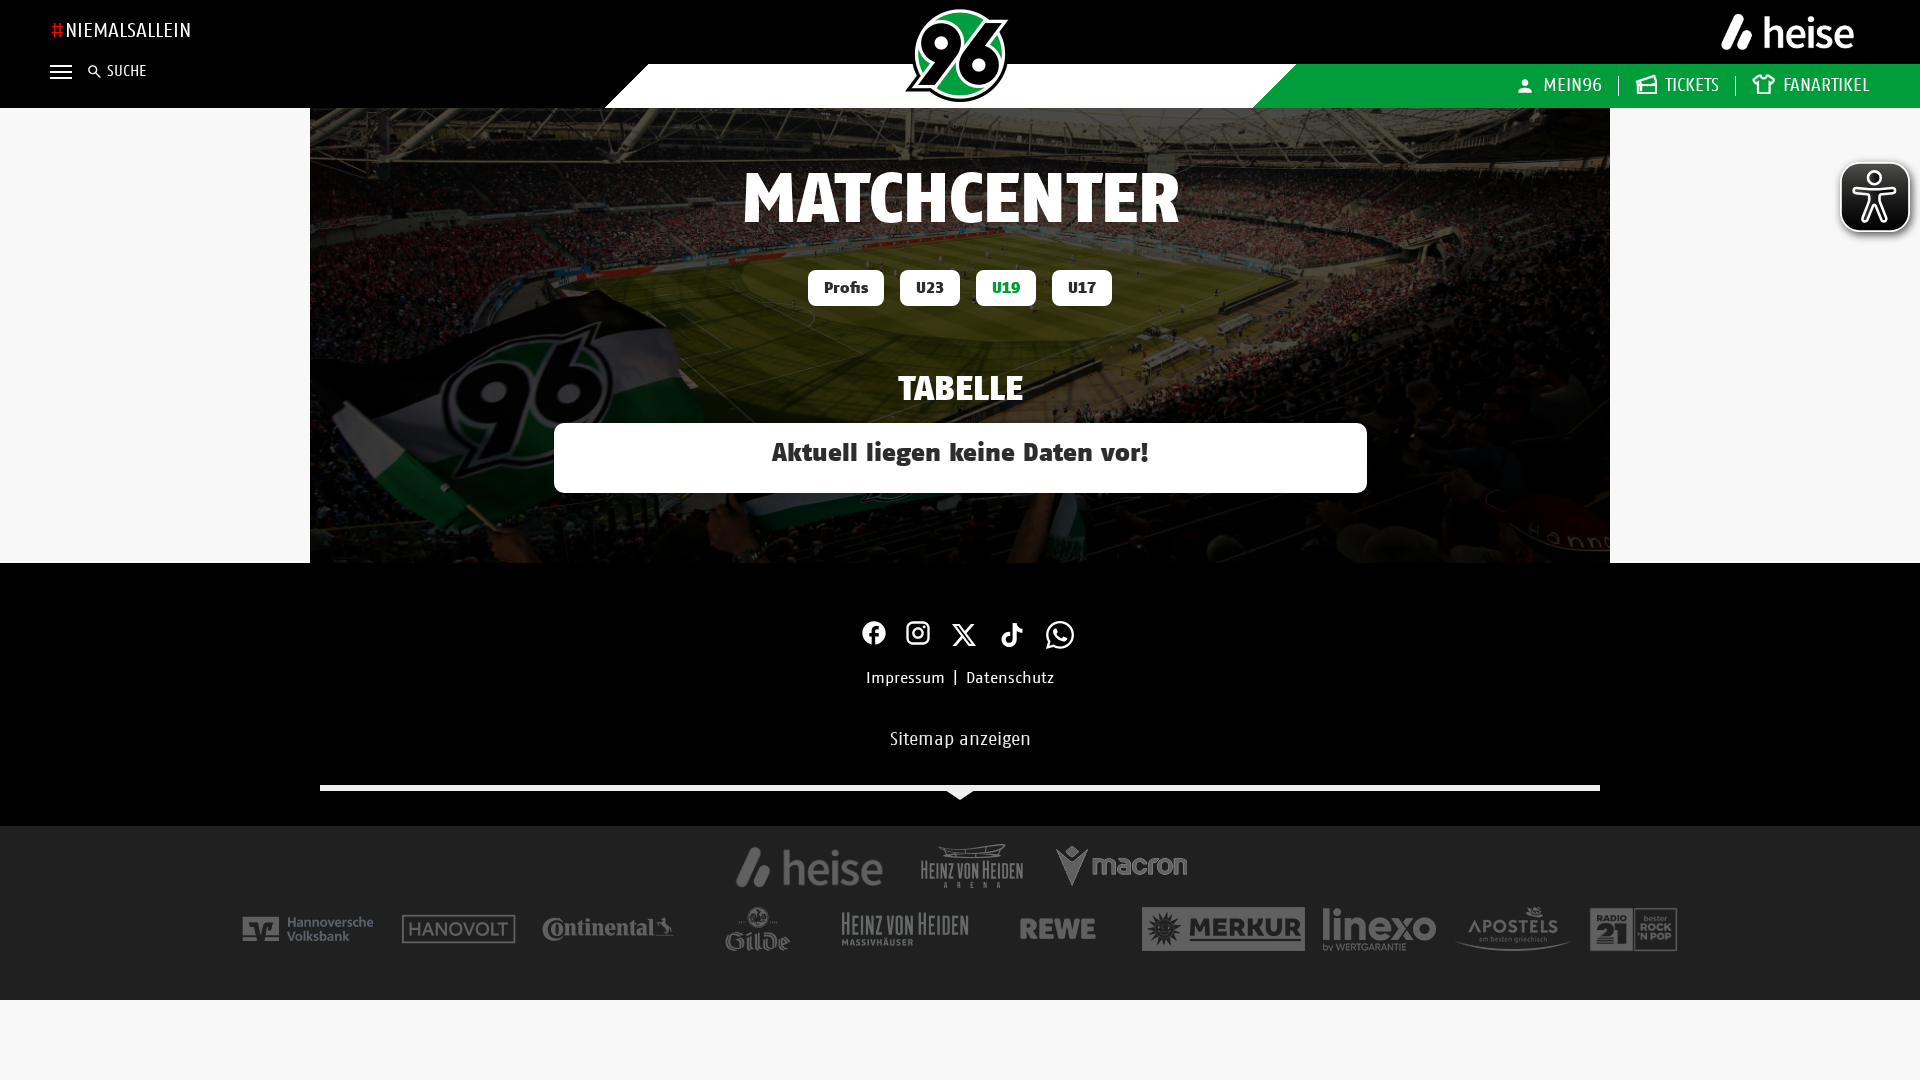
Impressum (905, 678)
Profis (846, 288)
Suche (126, 71)
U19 (1006, 288)
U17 (1082, 288)
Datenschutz (1010, 678)
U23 (930, 288)
